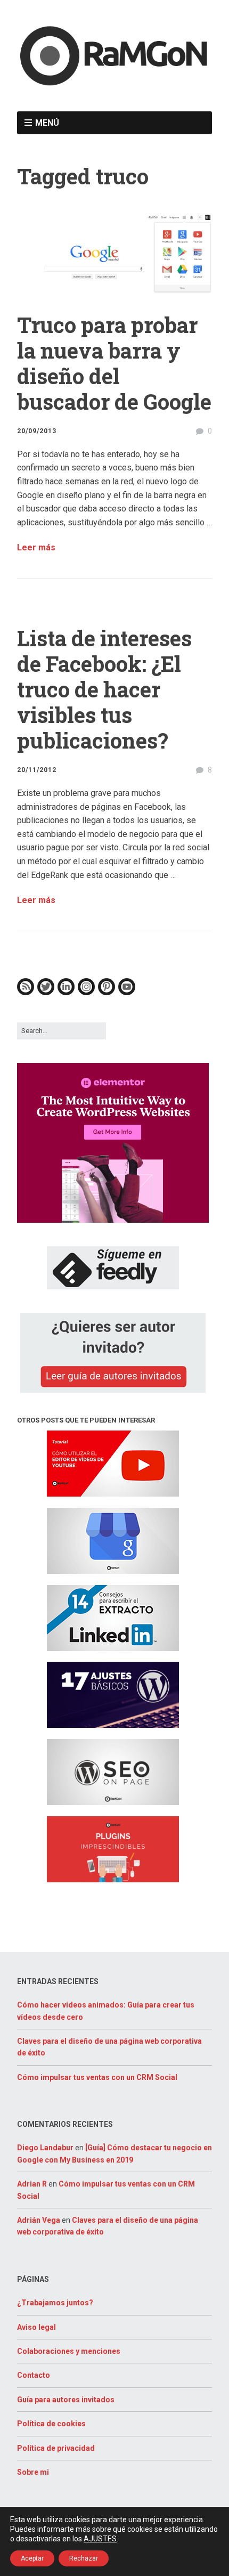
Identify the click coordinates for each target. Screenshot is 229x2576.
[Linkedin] (66, 993)
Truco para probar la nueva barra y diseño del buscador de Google (114, 363)
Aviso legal (36, 2327)
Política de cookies (51, 2424)
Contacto (34, 2375)
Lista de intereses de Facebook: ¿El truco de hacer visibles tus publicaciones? (104, 689)
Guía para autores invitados (66, 2400)
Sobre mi (33, 2472)
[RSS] (26, 993)
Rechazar (84, 2558)
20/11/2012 (37, 770)
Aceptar (32, 2558)
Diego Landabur (45, 2148)
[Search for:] (62, 1031)
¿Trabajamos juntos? (55, 2303)
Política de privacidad (56, 2448)
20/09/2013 (37, 431)
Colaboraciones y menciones (69, 2351)
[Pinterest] (107, 993)
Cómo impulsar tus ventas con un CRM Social (97, 2077)
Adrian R (32, 2184)
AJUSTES (100, 2539)
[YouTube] (127, 993)
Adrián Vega (39, 2220)
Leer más (36, 547)
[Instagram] (86, 993)
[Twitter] (46, 993)
